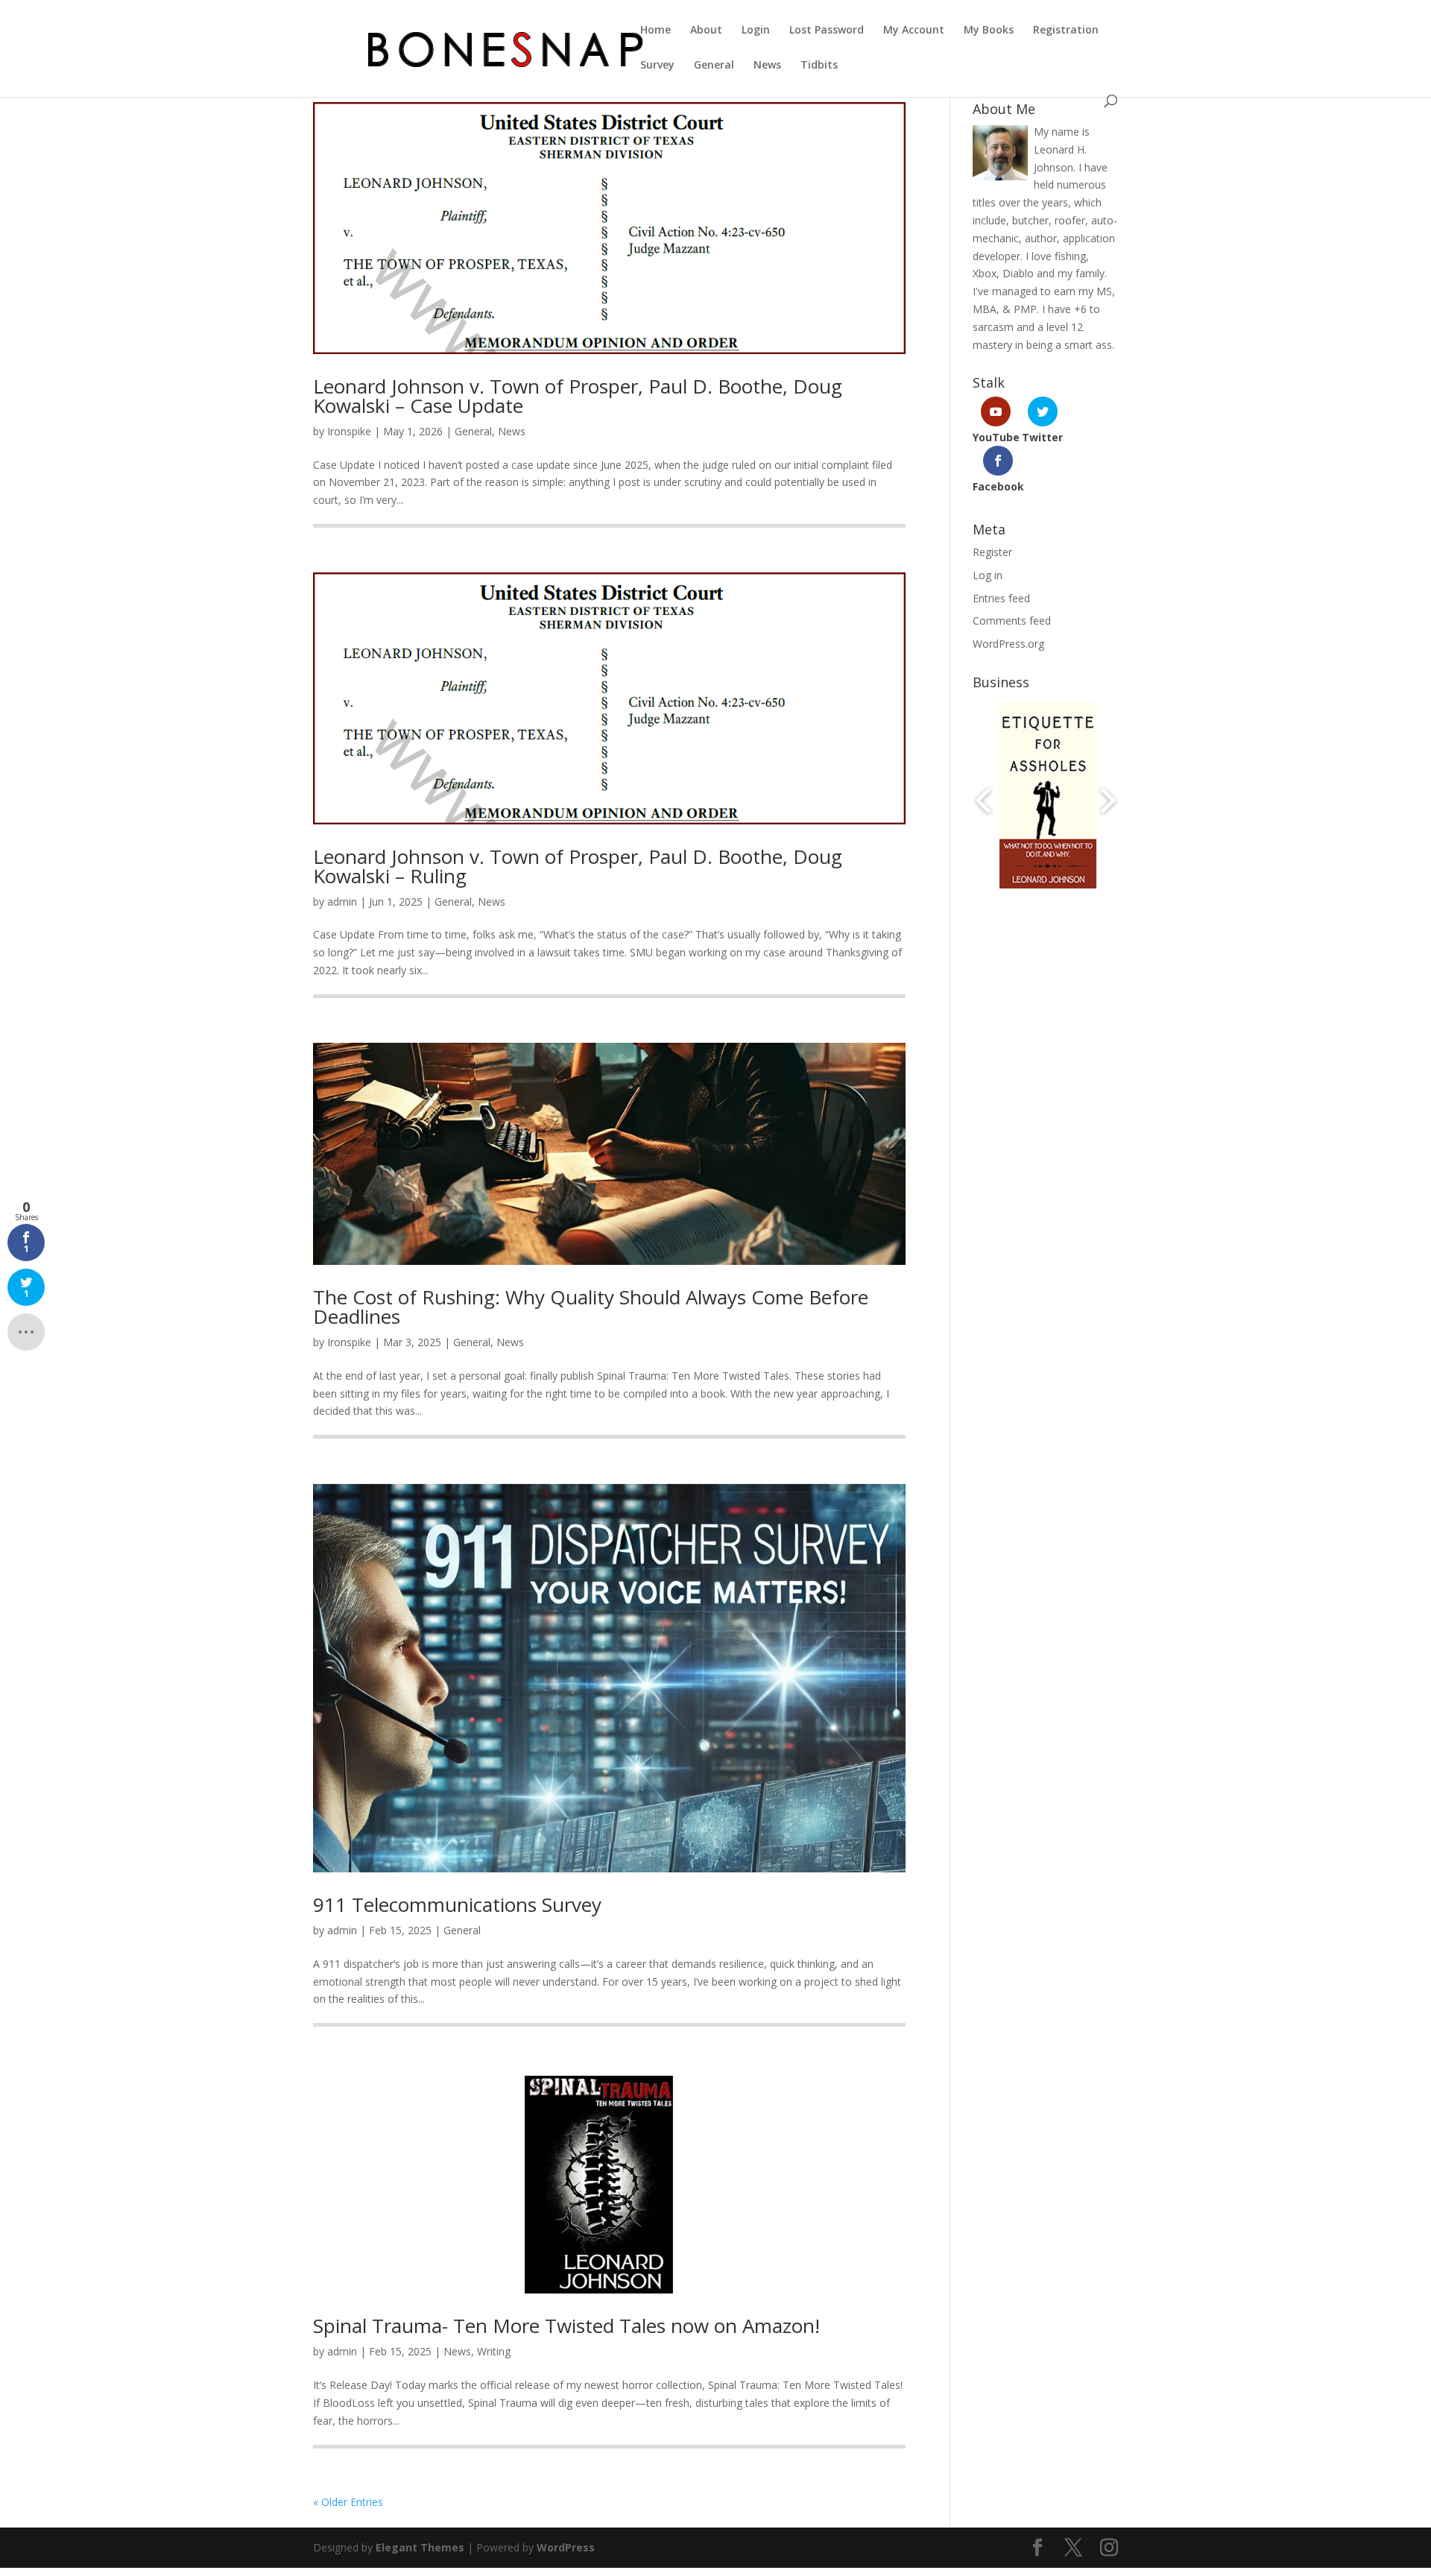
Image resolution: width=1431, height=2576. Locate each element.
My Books (989, 31)
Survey (657, 66)
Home (656, 31)
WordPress (566, 2547)
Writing (494, 2351)
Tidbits (819, 66)
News (767, 66)
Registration (1066, 31)
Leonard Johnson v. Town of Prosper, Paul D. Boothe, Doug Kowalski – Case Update (578, 396)
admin (342, 902)
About (706, 31)
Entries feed (1001, 598)
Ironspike (349, 431)
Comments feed (1012, 621)
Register (992, 552)
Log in (988, 575)
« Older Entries (348, 2502)
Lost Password (827, 31)
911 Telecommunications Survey (457, 1904)
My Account (914, 31)
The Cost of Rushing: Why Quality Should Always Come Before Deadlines (591, 1307)
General (714, 66)
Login (756, 31)
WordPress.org (1008, 644)
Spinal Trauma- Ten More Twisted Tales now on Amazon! (566, 2326)
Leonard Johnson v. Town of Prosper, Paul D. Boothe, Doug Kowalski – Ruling (578, 866)
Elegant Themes (420, 2547)
